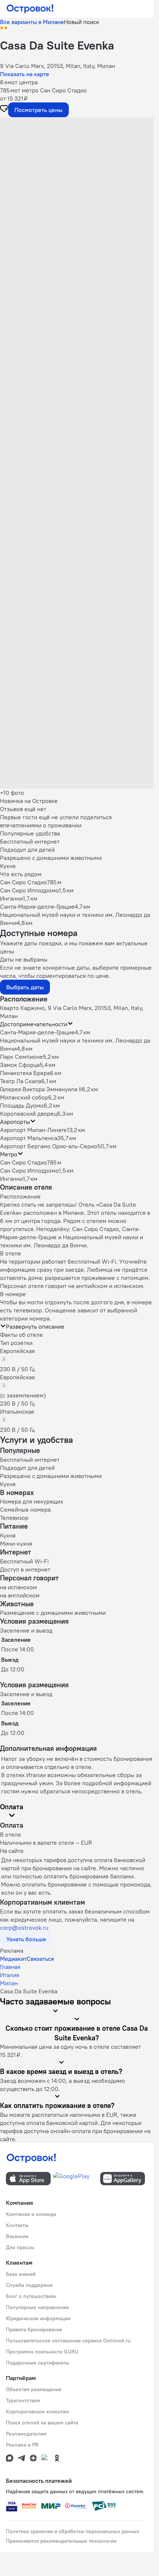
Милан (9, 1983)
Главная (10, 1967)
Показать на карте (25, 74)
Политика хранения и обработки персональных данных (73, 2531)
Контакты (17, 2225)
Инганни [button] (11, 1179)
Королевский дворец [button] (28, 1114)
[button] (77, 165)
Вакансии (17, 2236)
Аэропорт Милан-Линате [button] (33, 1130)
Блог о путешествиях (31, 2296)
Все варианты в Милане (32, 22)
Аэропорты (15, 1122)
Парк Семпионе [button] (21, 1057)
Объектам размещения (34, 2389)
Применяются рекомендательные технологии (61, 2541)
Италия (10, 1975)
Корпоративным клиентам (38, 2411)
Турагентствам (23, 2400)
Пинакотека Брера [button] (25, 1073)
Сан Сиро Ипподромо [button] (29, 1170)
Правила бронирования (34, 2329)
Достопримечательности (34, 1024)
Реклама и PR (22, 2445)
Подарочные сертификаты (38, 2363)
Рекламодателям (26, 2434)
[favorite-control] (4, 109)
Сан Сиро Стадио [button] (23, 1162)
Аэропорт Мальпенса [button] (29, 1138)
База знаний (21, 2274)
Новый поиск (82, 22)
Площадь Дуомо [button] (22, 1105)
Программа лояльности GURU (42, 2352)
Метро (9, 1154)
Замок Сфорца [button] (20, 1065)
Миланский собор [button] (24, 1097)
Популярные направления (37, 2307)
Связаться (40, 1959)
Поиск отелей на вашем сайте (42, 2423)
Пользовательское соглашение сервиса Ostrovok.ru (68, 2341)
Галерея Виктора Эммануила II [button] (41, 1089)
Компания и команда (31, 2214)
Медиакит (13, 1959)
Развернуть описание (35, 1326)
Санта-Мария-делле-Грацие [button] (37, 1032)
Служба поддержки (29, 2285)
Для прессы (20, 2247)
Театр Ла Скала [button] (21, 1081)
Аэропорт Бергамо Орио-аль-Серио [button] (49, 1146)
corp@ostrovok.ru (24, 1928)
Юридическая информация (38, 2318)
